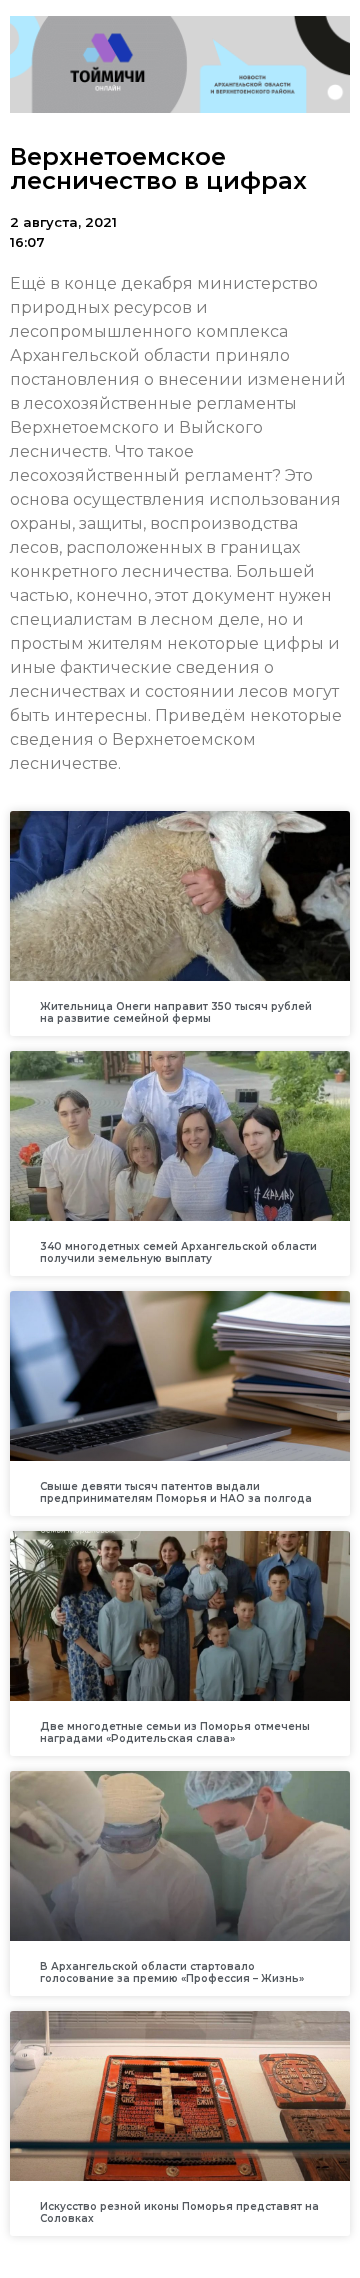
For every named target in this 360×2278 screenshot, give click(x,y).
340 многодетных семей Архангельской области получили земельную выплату (178, 1252)
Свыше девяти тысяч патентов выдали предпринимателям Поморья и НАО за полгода (176, 1492)
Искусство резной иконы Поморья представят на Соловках (179, 2212)
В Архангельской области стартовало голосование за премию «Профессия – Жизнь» (172, 1972)
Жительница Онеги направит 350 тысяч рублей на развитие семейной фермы (176, 1012)
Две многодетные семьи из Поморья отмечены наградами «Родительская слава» (175, 1732)
